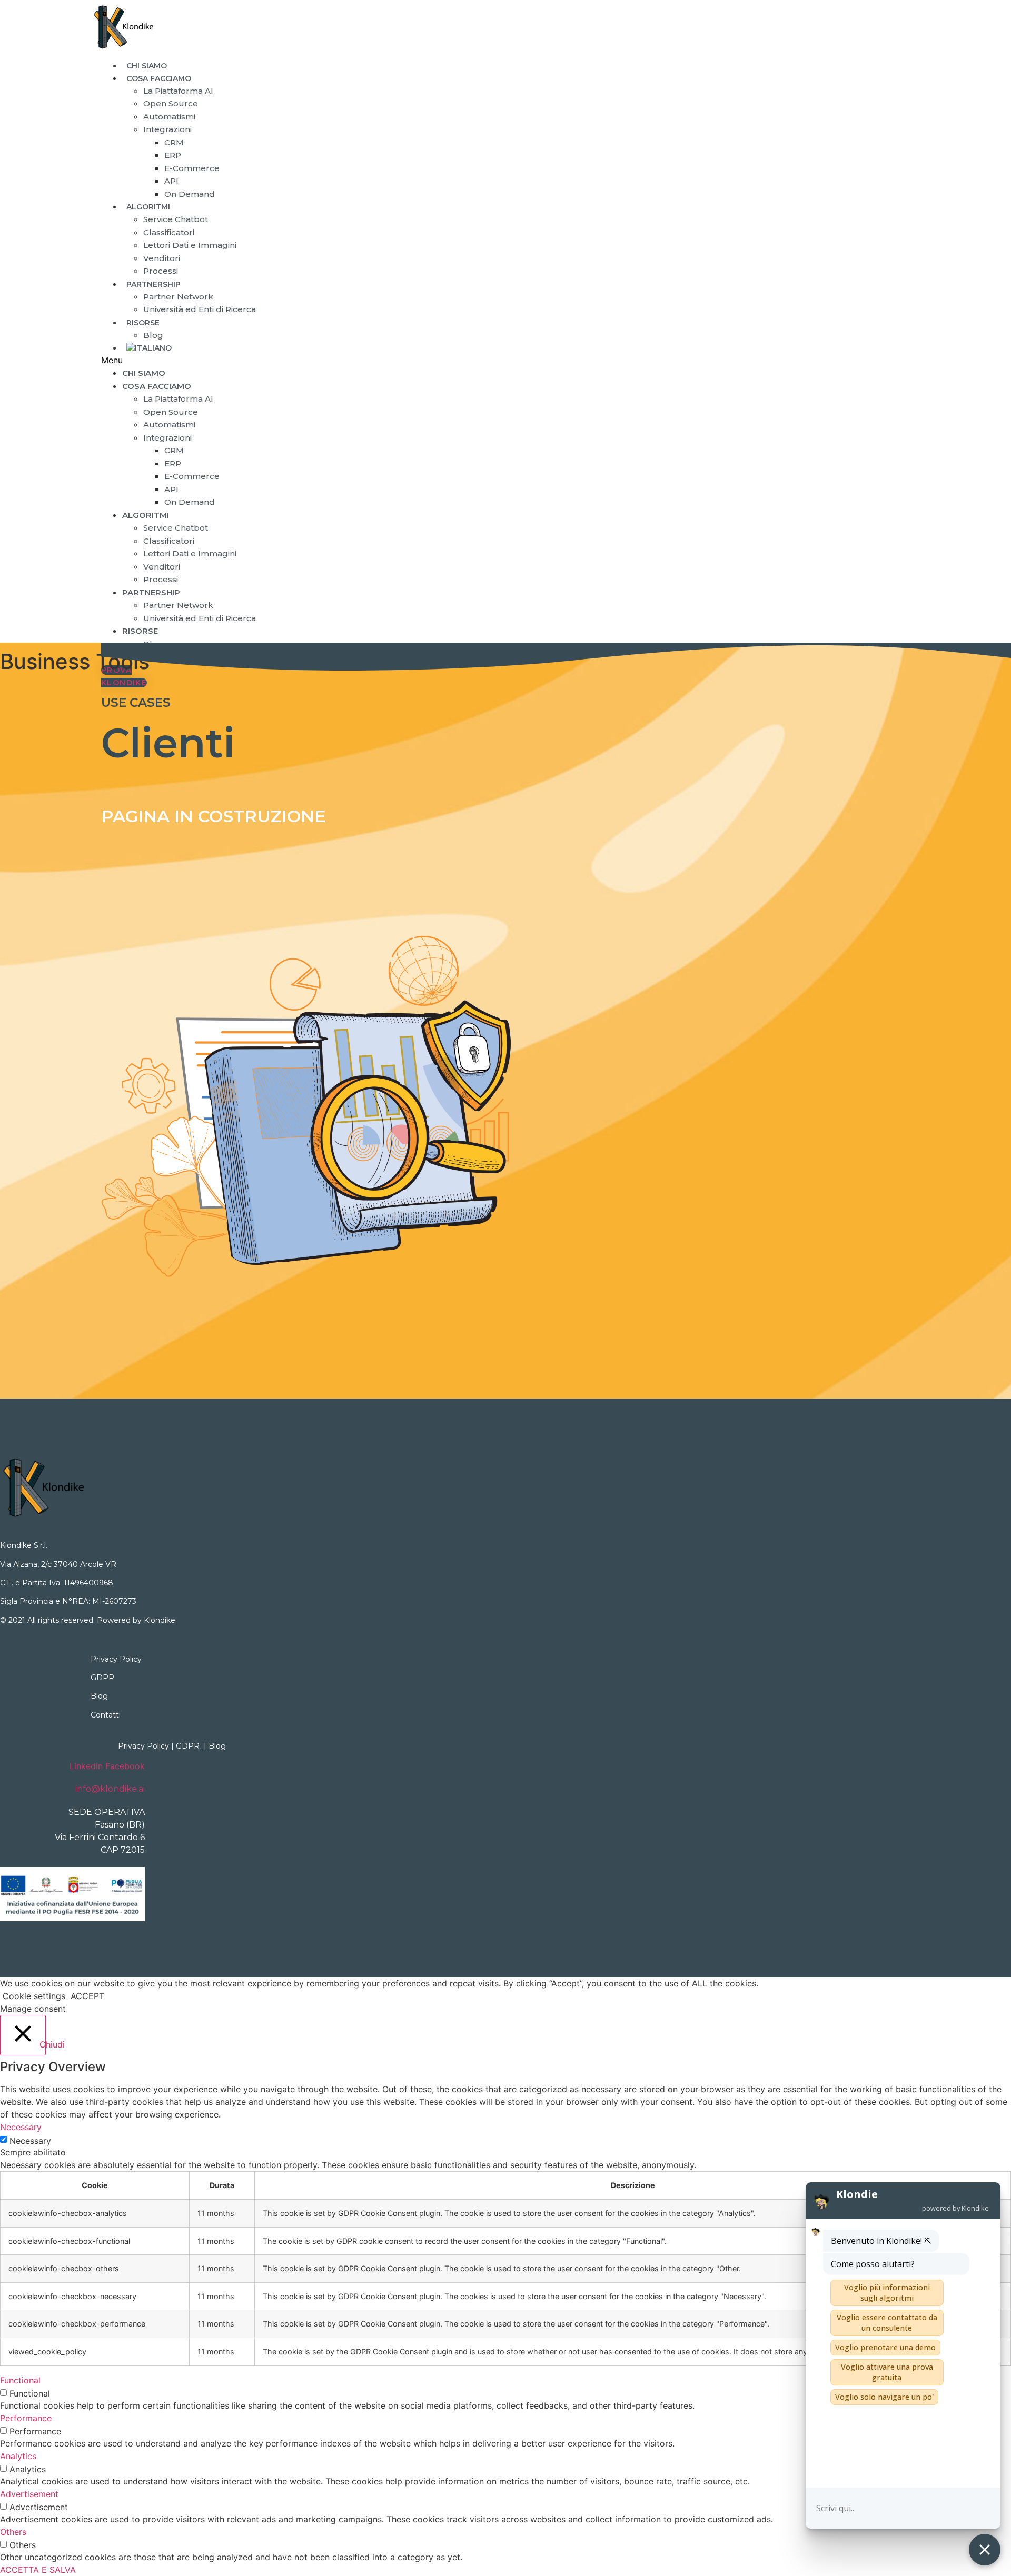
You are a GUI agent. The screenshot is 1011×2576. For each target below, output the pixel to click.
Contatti (106, 1715)
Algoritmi (148, 207)
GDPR (102, 1678)
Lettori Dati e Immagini (190, 245)
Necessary (30, 2141)
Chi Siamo (144, 373)
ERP (173, 155)
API (171, 181)
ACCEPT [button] (87, 1996)
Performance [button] (26, 2418)
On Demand (190, 194)
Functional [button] (20, 2380)
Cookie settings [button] (34, 1996)
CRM (174, 142)
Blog (153, 644)
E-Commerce (192, 168)
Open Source (171, 103)
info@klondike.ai (110, 1789)
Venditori (162, 258)
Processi (161, 579)
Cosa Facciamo (159, 78)
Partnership (153, 284)
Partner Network (178, 297)
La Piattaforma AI (178, 91)
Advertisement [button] (29, 2494)
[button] (428, 360)
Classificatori (169, 232)
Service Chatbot (176, 219)
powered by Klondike (955, 2208)
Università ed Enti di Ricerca (200, 309)
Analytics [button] (18, 2456)
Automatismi (169, 117)
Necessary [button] (21, 2127)
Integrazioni (167, 129)
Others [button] (13, 2532)
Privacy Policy (116, 1659)
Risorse (143, 323)
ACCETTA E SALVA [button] (38, 2570)
